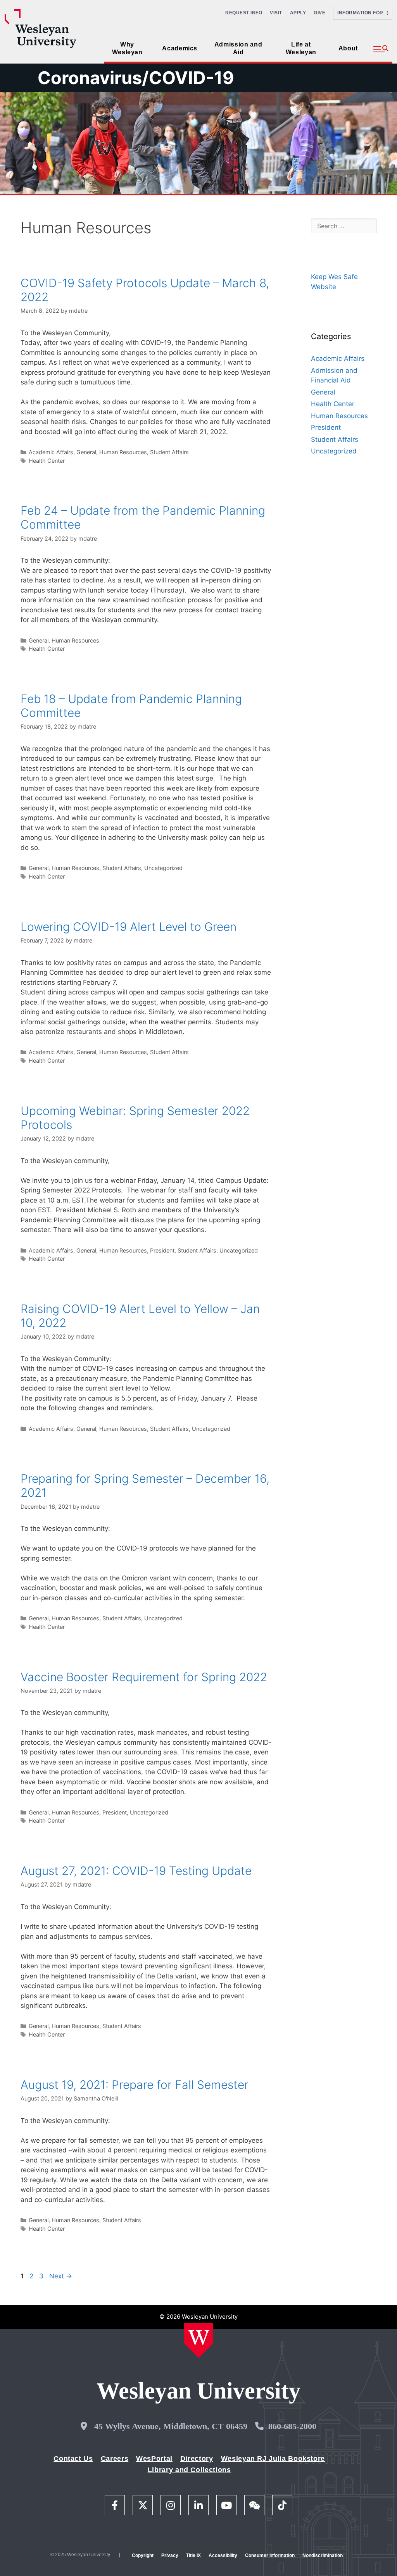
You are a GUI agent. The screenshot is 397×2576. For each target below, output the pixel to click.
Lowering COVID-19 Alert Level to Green (129, 927)
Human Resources (123, 452)
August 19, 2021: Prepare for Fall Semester (135, 2085)
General (86, 452)
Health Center (47, 461)
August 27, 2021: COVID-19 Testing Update (136, 1871)
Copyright (143, 2555)
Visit (276, 13)
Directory (197, 2459)
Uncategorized (163, 868)
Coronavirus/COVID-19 (136, 78)
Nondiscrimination (323, 2555)
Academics (180, 48)
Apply (298, 13)
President (162, 1250)
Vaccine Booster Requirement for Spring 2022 (144, 1677)
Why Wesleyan (127, 48)
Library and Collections (189, 2470)
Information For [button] (362, 13)
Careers (115, 2459)
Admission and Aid (238, 48)
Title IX (193, 2555)
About (348, 48)
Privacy (170, 2555)
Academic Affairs (51, 452)
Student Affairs (169, 452)
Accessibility (223, 2555)
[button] (381, 49)
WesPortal (154, 2459)
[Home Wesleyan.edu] (199, 2340)
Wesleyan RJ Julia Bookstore (273, 2459)
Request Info (244, 13)
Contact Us (73, 2459)
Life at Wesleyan (301, 48)
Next (61, 2276)
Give (319, 13)
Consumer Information (270, 2555)
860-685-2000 (292, 2426)
